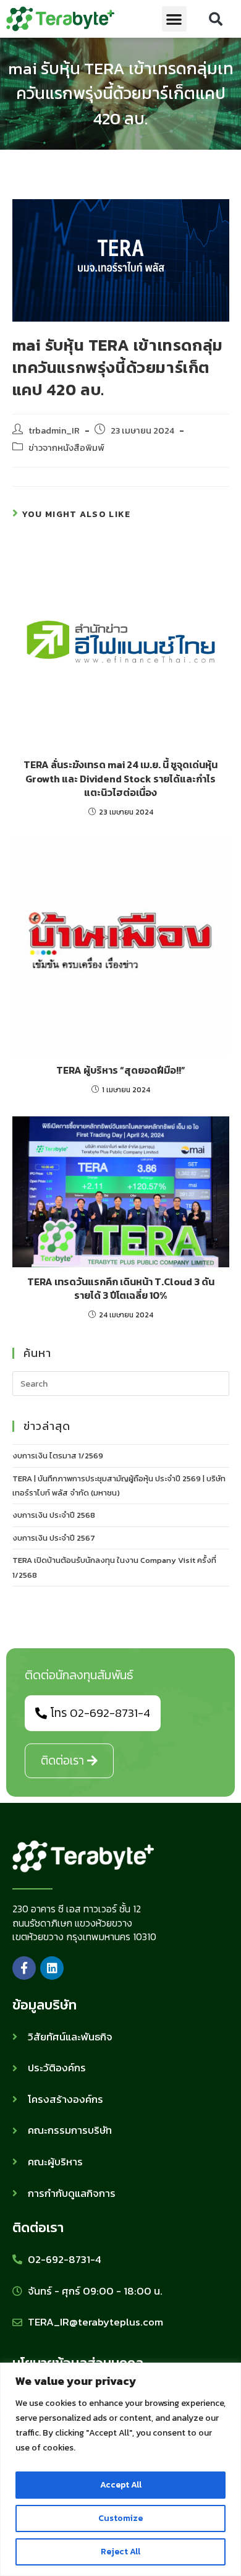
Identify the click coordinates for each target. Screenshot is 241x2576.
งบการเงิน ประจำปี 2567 (54, 1538)
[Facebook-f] (24, 1968)
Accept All (121, 2485)
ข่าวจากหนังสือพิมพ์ (66, 448)
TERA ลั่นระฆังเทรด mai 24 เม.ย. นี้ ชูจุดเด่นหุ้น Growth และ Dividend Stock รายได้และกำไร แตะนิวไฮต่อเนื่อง (120, 778)
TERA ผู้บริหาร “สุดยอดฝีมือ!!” (121, 1070)
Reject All (120, 2552)
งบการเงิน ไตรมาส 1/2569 (58, 1456)
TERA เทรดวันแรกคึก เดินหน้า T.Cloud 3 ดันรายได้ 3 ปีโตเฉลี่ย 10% (121, 1289)
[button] (175, 19)
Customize (120, 2518)
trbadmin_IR (54, 430)
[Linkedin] (52, 1968)
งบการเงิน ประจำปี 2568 (54, 1515)
